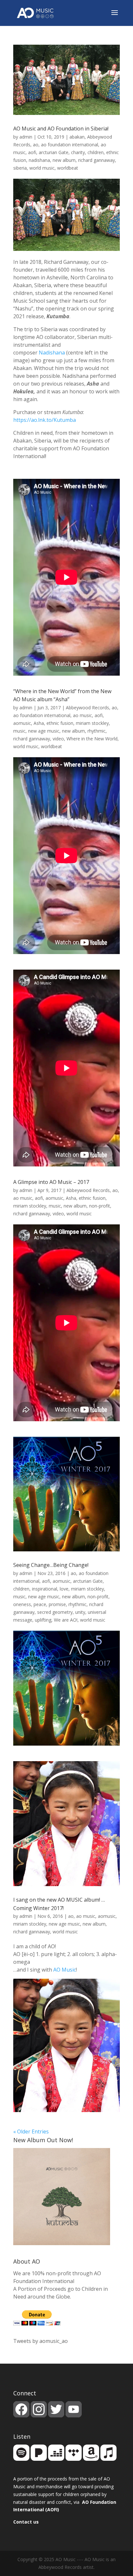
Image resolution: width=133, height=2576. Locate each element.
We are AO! (66, 1620)
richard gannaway (97, 160)
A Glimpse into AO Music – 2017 (51, 1182)
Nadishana (52, 353)
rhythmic (97, 731)
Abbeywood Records (87, 708)
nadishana (39, 160)
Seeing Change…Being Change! (51, 1565)
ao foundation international (70, 145)
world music (42, 168)
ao (36, 145)
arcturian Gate (54, 152)
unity (80, 1612)
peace (40, 1604)
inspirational (45, 1589)
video (58, 739)
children (96, 152)
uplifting (43, 1620)
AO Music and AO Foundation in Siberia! (61, 129)
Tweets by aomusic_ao (41, 2341)
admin (26, 137)
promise (57, 1604)
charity (78, 152)
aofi (32, 152)
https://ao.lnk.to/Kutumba (45, 420)
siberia (20, 168)
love (64, 1589)
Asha (39, 723)
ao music (82, 715)
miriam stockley (92, 723)
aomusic (22, 723)
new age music (44, 731)
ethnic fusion (60, 723)
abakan (77, 137)
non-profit (100, 1206)
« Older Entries (31, 2132)
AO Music (65, 1970)
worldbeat (68, 168)
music (19, 731)
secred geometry (55, 1612)
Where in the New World (92, 739)
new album (64, 160)
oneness (22, 1604)
